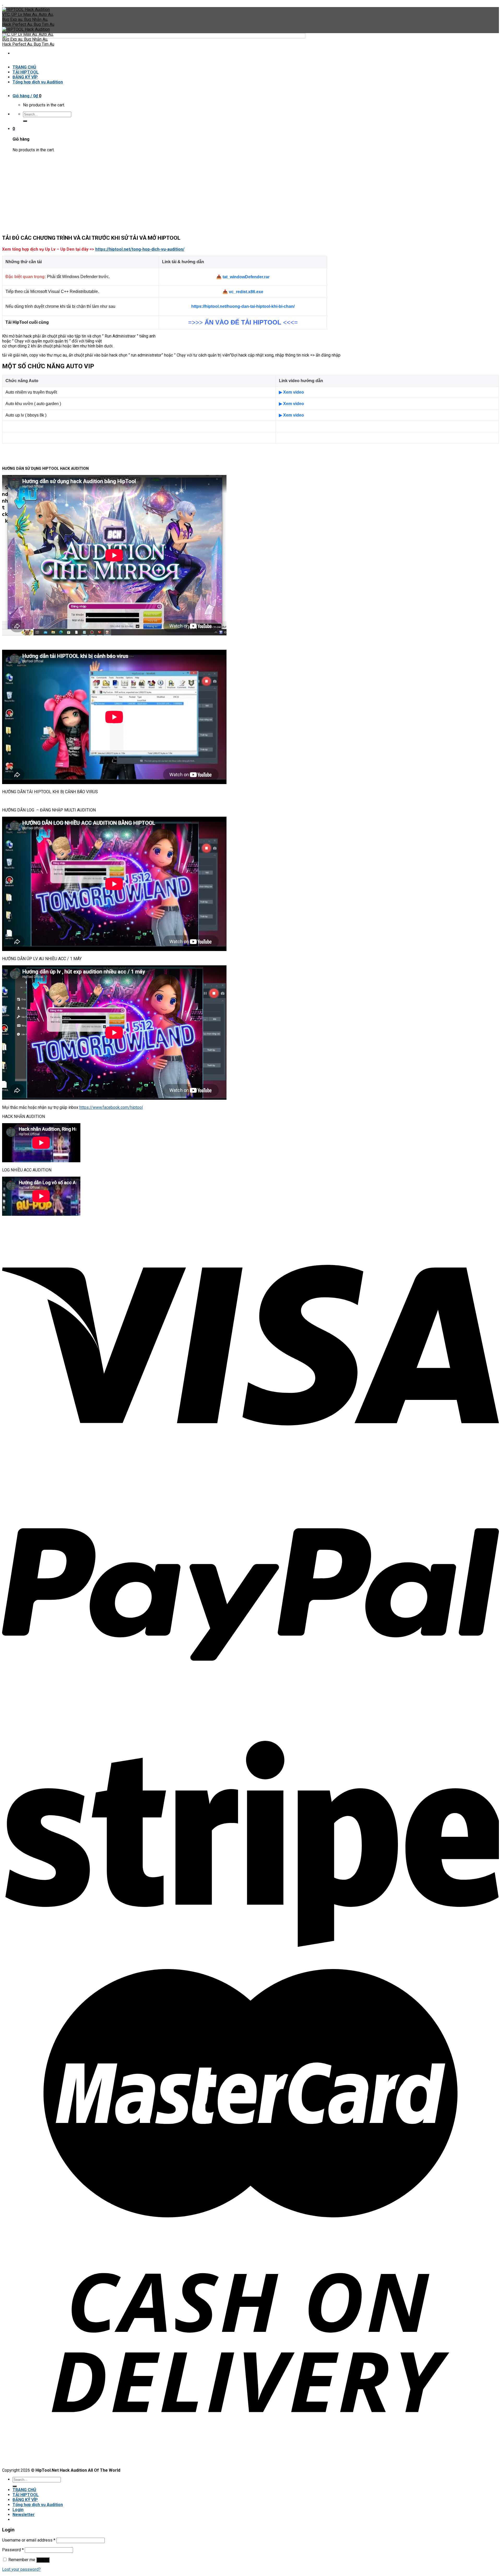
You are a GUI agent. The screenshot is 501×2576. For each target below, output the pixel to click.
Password (13, 2550)
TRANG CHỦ (24, 2490)
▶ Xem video (291, 392)
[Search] (15, 2486)
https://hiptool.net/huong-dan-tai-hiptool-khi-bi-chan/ (243, 306)
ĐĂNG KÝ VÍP (25, 2500)
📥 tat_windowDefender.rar (243, 277)
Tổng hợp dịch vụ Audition (38, 2505)
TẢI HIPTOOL (26, 2495)
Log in (43, 2560)
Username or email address (29, 2540)
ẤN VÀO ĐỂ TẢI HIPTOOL (243, 322)
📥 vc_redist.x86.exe (243, 292)
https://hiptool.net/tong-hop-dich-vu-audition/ (140, 249)
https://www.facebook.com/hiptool (111, 1107)
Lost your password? (21, 2569)
